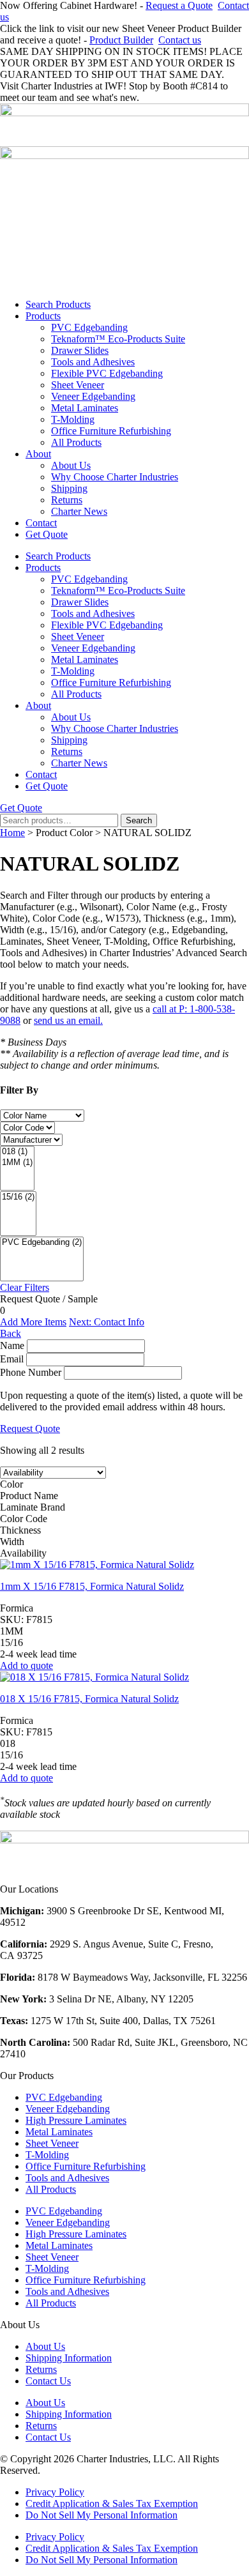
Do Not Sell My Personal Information (102, 2515)
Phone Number (31, 1372)
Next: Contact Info (107, 1322)
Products (43, 316)
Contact (41, 523)
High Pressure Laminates (76, 2120)
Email (12, 1359)
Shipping (69, 488)
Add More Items (33, 1322)
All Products (76, 442)
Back (11, 1333)
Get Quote (47, 534)
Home (12, 833)
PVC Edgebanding (89, 327)
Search (139, 820)
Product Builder (121, 40)
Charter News (79, 511)
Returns (67, 500)
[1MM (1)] (17, 1163)
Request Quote (30, 1429)
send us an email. (68, 1020)
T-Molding (73, 419)
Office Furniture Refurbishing (111, 431)
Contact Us (48, 2381)
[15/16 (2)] (18, 1197)
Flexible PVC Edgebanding (107, 373)
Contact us (180, 40)
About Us (71, 465)
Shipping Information (69, 2358)
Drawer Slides (80, 350)
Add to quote (26, 1665)
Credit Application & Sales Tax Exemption (112, 2504)
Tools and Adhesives (93, 362)
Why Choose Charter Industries (115, 477)
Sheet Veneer (78, 385)
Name (12, 1345)
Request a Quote (179, 5)
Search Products (58, 304)
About (38, 454)
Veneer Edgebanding (93, 396)
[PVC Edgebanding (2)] (42, 1243)
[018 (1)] (17, 1152)
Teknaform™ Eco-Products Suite (118, 339)
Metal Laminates (85, 408)
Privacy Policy (55, 2492)
